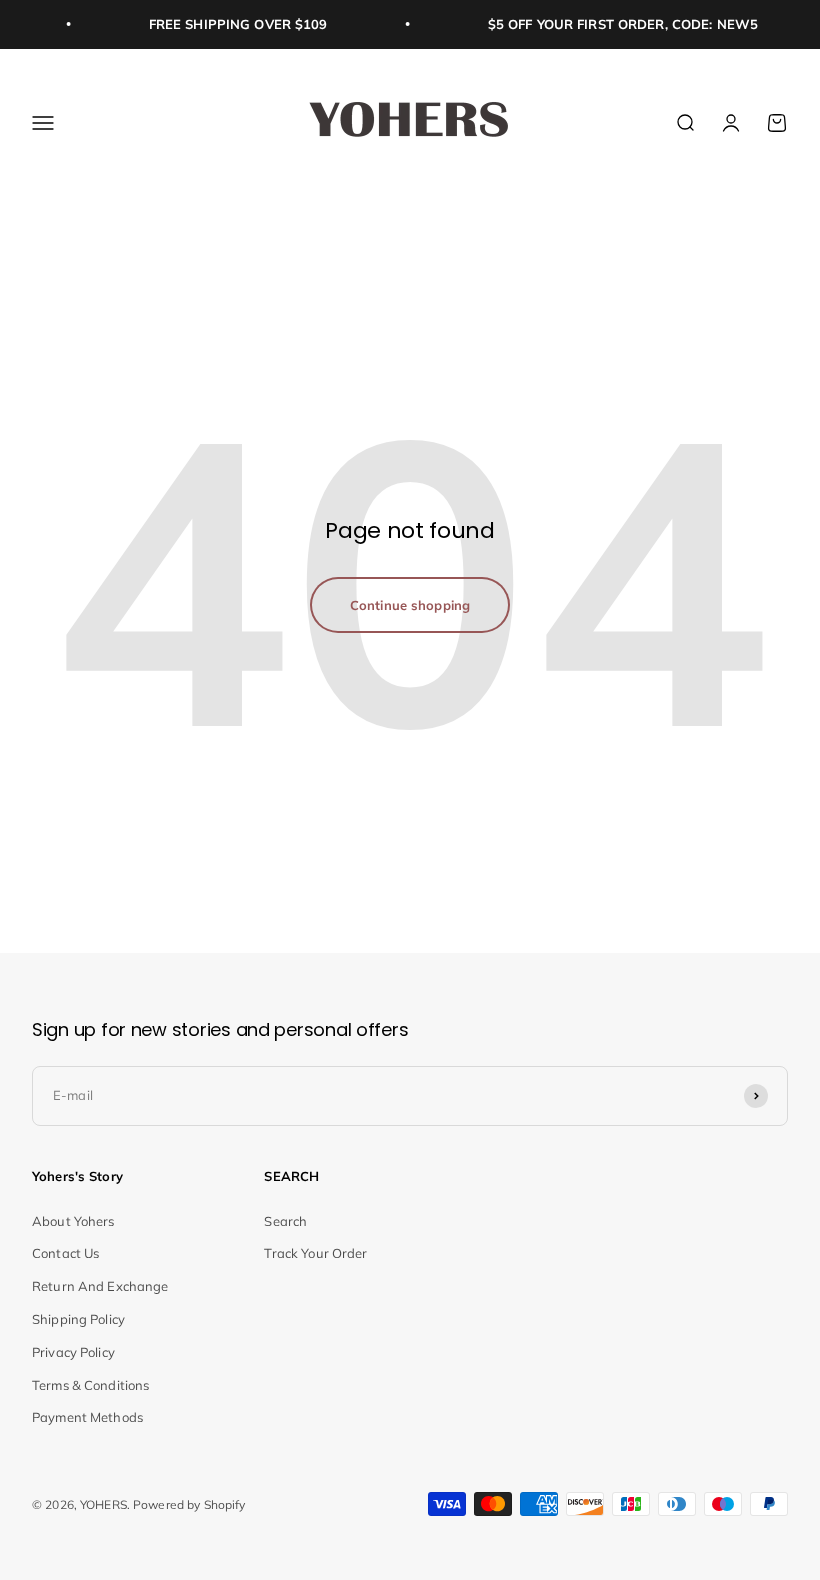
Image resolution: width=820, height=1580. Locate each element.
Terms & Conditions (90, 1385)
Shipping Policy (78, 1319)
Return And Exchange (100, 1286)
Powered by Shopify (189, 1504)
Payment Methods (87, 1417)
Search (285, 1221)
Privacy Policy (73, 1352)
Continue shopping (410, 605)
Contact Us (65, 1253)
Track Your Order (315, 1253)
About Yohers (73, 1221)
